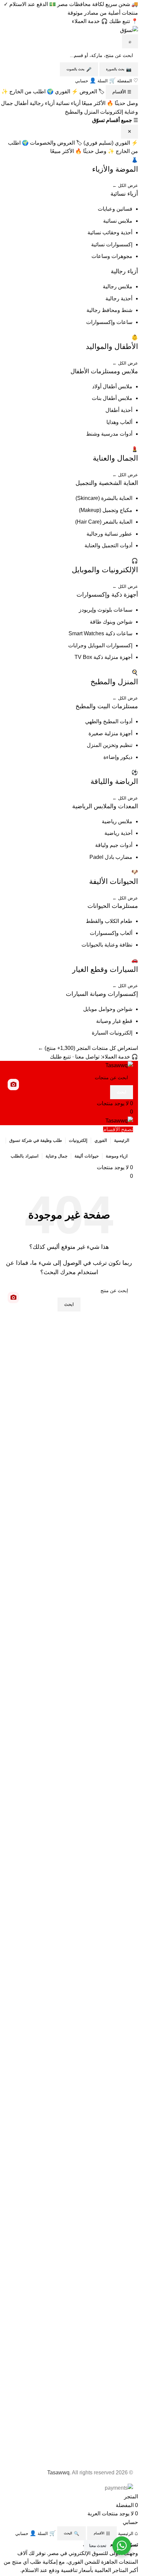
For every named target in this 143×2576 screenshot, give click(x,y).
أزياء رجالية (42, 103)
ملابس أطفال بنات (112, 398)
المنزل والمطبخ (82, 112)
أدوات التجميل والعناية (108, 545)
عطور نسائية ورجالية (109, 534)
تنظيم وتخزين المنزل (110, 745)
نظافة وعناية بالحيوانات (107, 945)
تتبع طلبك (60, 1057)
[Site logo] (119, 1065)
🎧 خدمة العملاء (90, 21)
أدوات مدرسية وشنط (109, 434)
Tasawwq (58, 2473)
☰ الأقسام (122, 92)
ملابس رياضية (117, 821)
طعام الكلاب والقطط (109, 921)
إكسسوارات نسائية (112, 244)
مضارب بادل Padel (111, 857)
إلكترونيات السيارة (112, 1033)
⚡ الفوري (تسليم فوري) (111, 143)
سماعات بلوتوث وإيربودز (106, 610)
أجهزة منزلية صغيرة (110, 733)
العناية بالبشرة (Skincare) (104, 498)
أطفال (21, 103)
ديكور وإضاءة (118, 757)
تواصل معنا (87, 1057)
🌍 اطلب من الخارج (31, 91)
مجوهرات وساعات (112, 256)
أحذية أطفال (119, 410)
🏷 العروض (92, 91)
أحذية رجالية (119, 298)
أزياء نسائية (68, 103)
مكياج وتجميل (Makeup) (106, 510)
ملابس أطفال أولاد (112, 386)
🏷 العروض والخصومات (56, 143)
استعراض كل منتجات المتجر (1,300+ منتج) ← (88, 1048)
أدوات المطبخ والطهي (109, 721)
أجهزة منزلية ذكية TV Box (103, 657)
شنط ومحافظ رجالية (109, 310)
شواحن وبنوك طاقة (111, 622)
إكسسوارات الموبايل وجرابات (100, 645)
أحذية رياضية (118, 833)
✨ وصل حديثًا (99, 151)
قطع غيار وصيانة (114, 1021)
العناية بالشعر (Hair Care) (104, 522)
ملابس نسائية (118, 221)
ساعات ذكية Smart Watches (100, 633)
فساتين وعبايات (115, 209)
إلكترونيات (112, 112)
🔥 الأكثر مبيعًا (98, 103)
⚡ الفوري (67, 91)
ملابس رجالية (118, 286)
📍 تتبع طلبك (124, 21)
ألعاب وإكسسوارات (111, 933)
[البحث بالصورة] (13, 1085)
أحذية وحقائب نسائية (110, 232)
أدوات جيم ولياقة (114, 845)
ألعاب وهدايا (119, 422)
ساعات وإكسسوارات (109, 322)
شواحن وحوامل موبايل (108, 1009)
